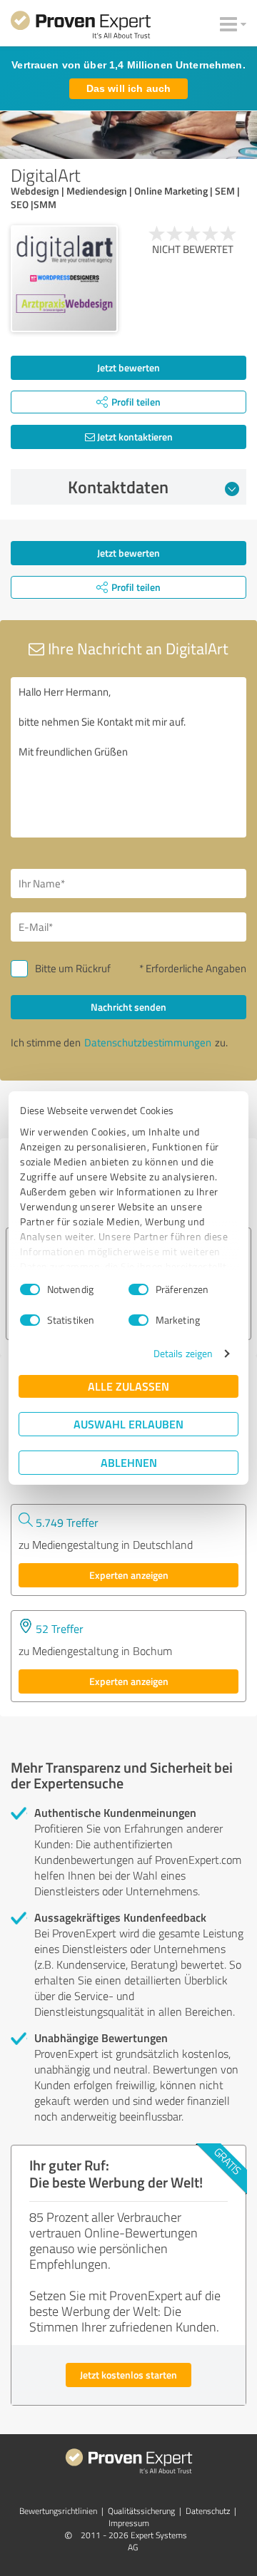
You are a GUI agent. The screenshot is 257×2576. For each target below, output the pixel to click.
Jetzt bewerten (128, 367)
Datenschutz (208, 2511)
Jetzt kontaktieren (134, 437)
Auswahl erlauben (128, 1424)
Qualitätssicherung (141, 2511)
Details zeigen (183, 1353)
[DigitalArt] (64, 279)
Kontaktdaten (118, 487)
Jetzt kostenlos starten (128, 2375)
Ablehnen (129, 1462)
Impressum (129, 2523)
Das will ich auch (128, 88)
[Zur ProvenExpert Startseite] (81, 27)
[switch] (138, 1289)
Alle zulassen (128, 1386)
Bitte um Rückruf (73, 968)
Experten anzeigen (129, 1575)
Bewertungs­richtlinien (58, 2511)
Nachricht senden (128, 1007)
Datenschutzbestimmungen (148, 1042)
